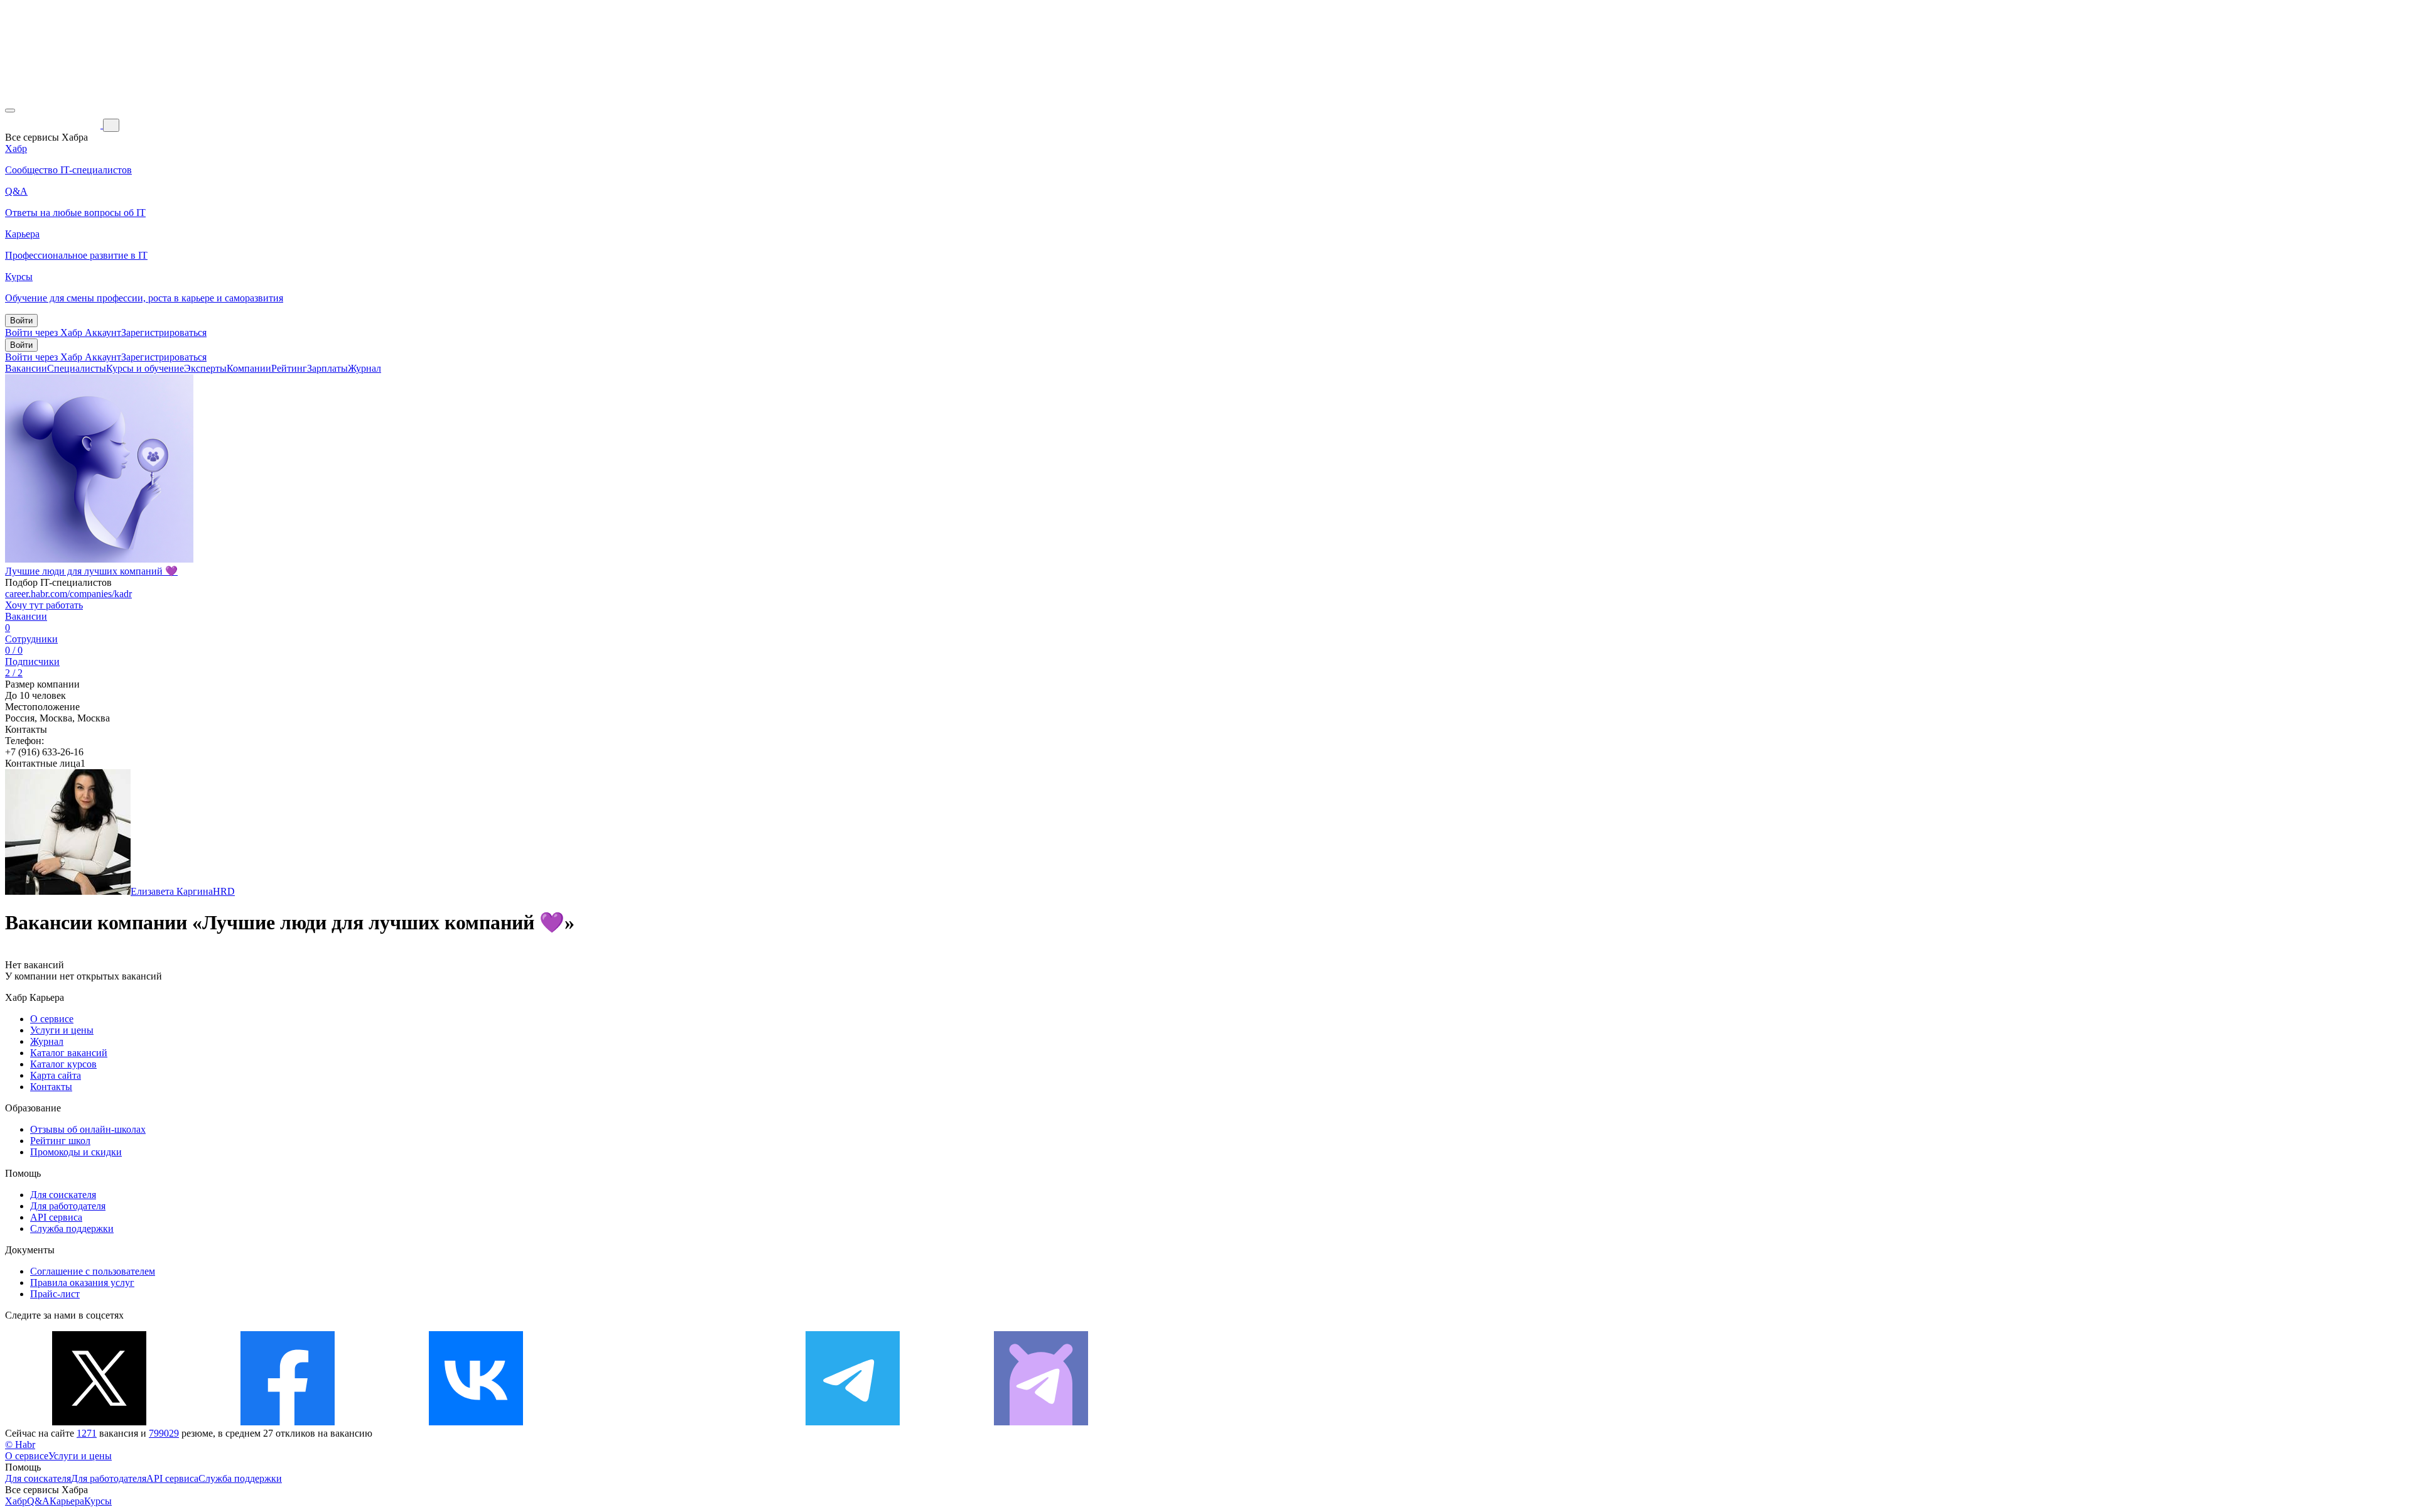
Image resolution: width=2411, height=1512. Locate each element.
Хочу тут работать (44, 605)
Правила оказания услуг (82, 1282)
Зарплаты (327, 368)
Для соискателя (63, 1195)
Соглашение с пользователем (93, 1271)
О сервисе (52, 1019)
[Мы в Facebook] (288, 1422)
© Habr (20, 1444)
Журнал (364, 368)
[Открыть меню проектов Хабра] (10, 111)
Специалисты (77, 368)
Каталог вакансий (69, 1053)
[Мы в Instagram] (664, 1422)
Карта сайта (56, 1075)
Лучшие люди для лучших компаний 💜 (91, 571)
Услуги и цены (62, 1030)
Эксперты (205, 368)
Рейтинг (289, 368)
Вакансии (26, 368)
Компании (249, 368)
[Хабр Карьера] (54, 125)
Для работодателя (68, 1206)
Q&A (38, 1501)
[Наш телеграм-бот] (1041, 1422)
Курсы (98, 1501)
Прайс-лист (55, 1294)
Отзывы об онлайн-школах (88, 1129)
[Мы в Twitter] (99, 1422)
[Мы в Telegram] (853, 1422)
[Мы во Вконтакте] (476, 1422)
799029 (164, 1433)
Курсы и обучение (145, 368)
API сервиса (56, 1217)
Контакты (51, 1087)
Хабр (16, 1501)
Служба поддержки (72, 1228)
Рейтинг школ (60, 1141)
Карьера (67, 1501)
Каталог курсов (63, 1064)
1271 (87, 1433)
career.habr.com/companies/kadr (68, 594)
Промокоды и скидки (76, 1152)
